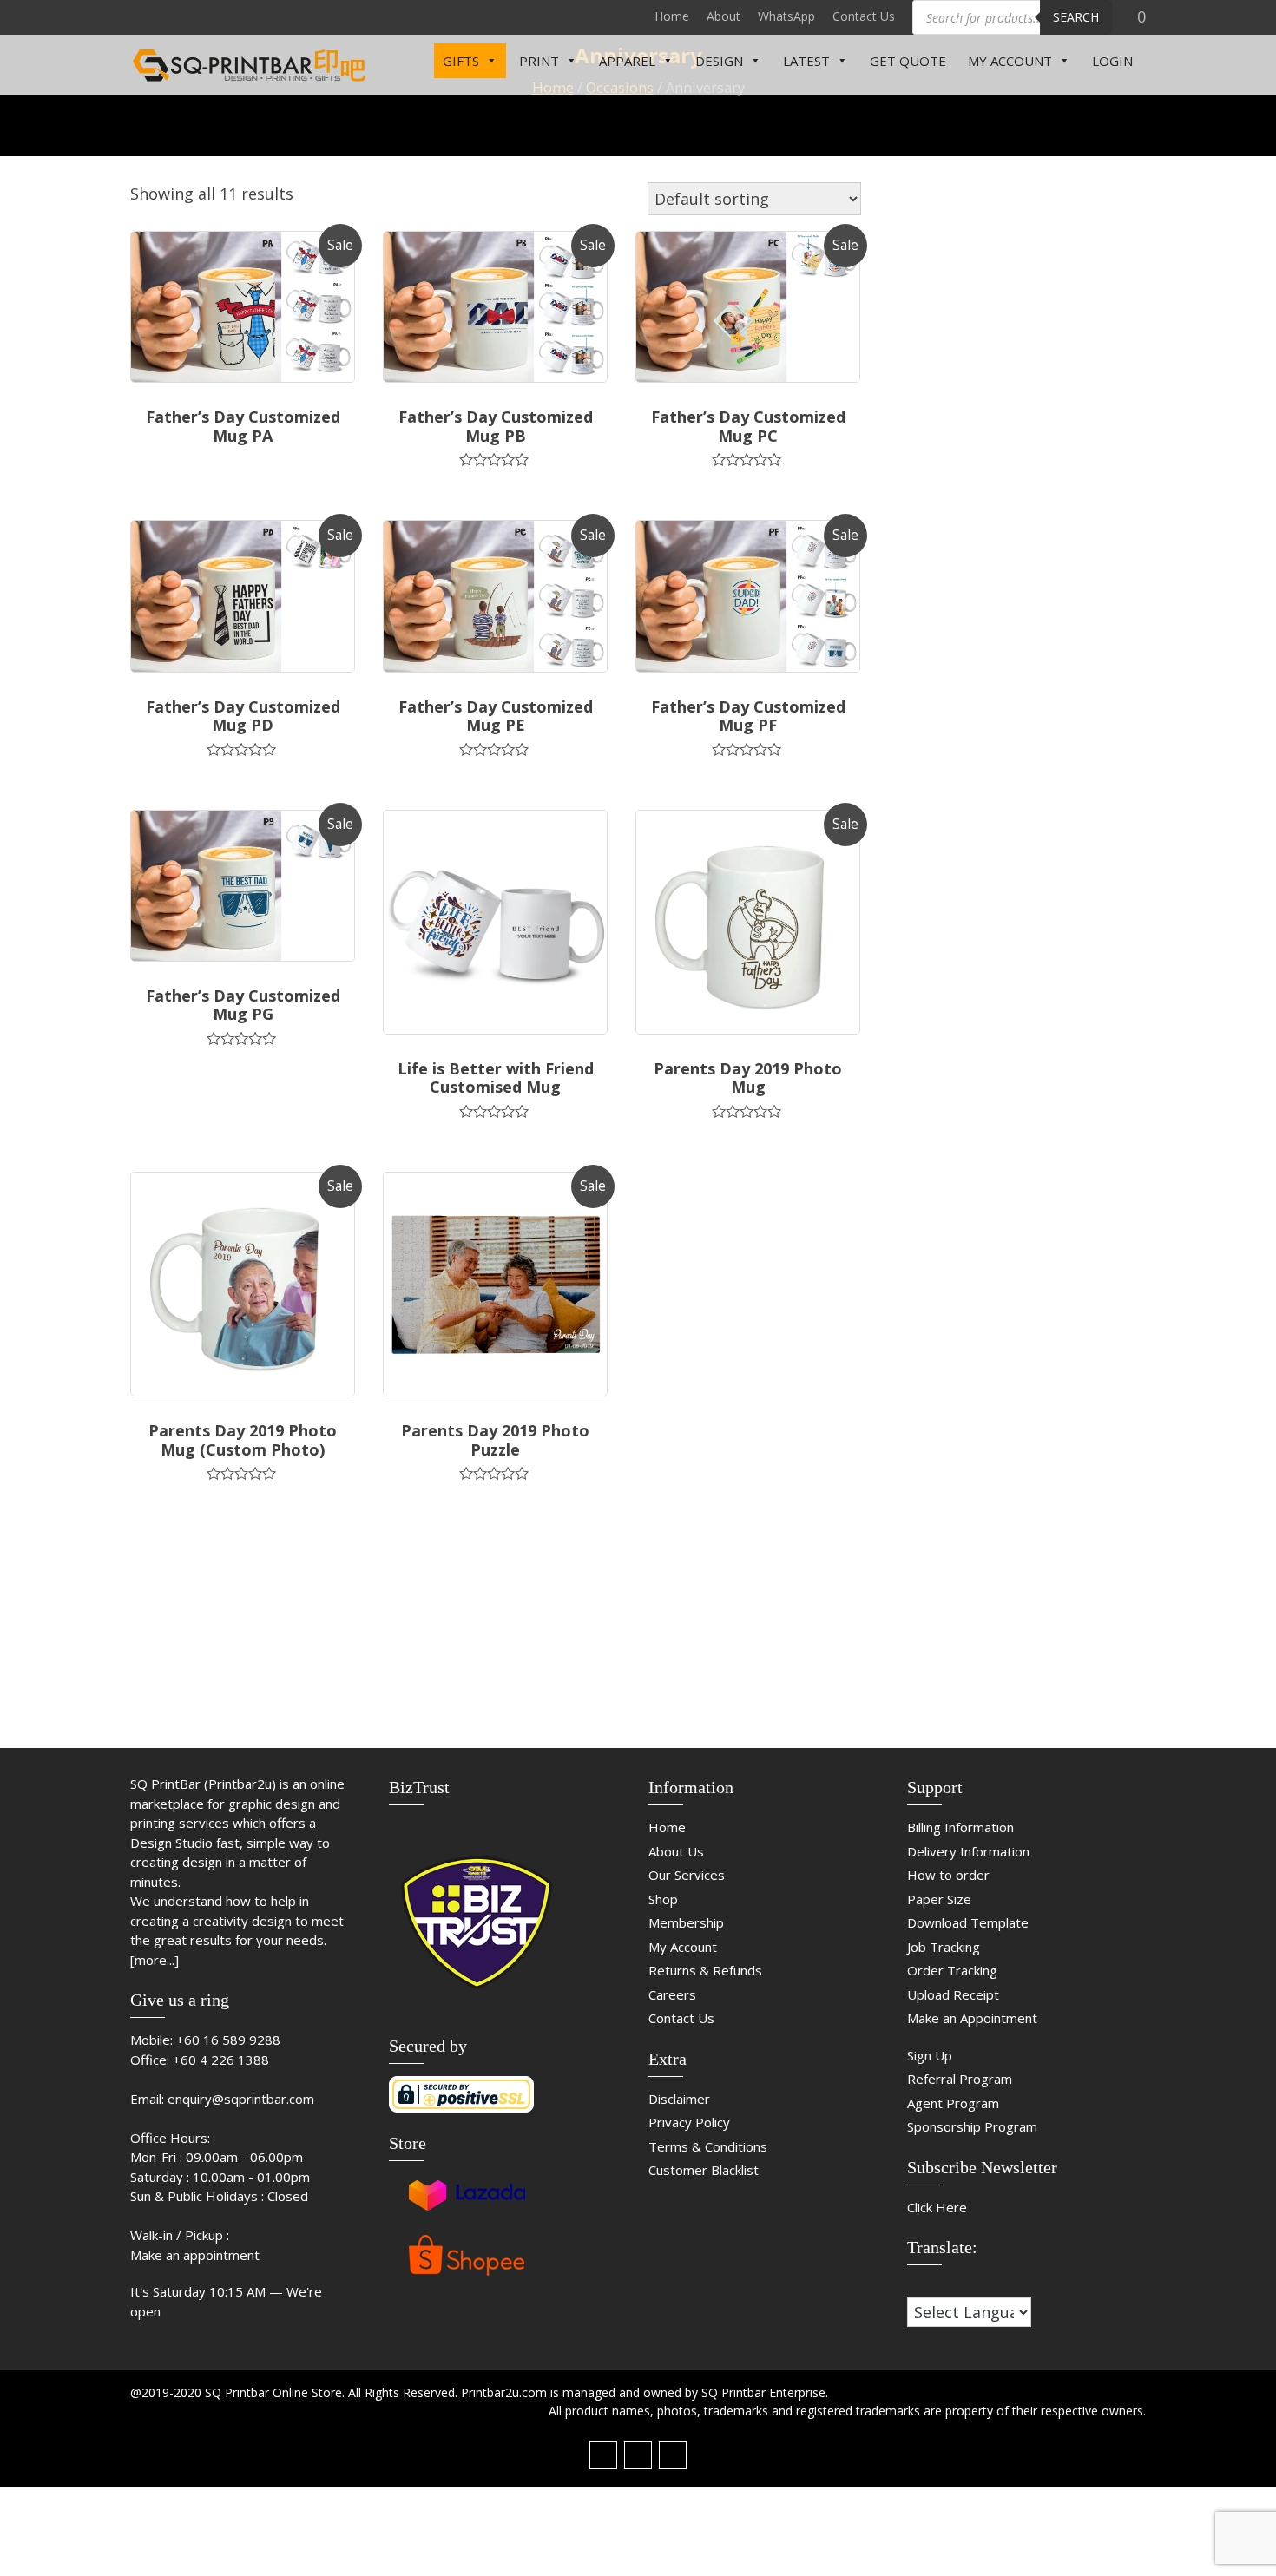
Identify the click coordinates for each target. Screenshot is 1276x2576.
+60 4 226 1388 (221, 2060)
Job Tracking (944, 1947)
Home (672, 16)
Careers (672, 1994)
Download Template (968, 1922)
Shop (663, 1899)
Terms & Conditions (708, 2146)
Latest (806, 61)
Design (719, 61)
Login (1112, 61)
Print (539, 61)
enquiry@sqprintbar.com (241, 2099)
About (724, 16)
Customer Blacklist (704, 2170)
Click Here (937, 2207)
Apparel (627, 61)
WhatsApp (786, 16)
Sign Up (930, 2055)
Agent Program (953, 2103)
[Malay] (950, 2285)
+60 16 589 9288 (228, 2040)
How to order (948, 1875)
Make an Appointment (972, 2018)
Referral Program (960, 2079)
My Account (1010, 61)
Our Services (687, 1875)
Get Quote (908, 61)
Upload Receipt (953, 1994)
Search (1076, 17)
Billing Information (960, 1827)
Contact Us (864, 16)
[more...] (155, 1960)
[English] (932, 2285)
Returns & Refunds (705, 1970)
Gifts (461, 61)
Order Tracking (952, 1970)
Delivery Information (968, 1851)
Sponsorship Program (972, 2126)
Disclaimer (679, 2099)
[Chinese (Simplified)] (915, 2285)
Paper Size (939, 1899)
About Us (676, 1851)
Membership (686, 1922)
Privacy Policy (689, 2122)
